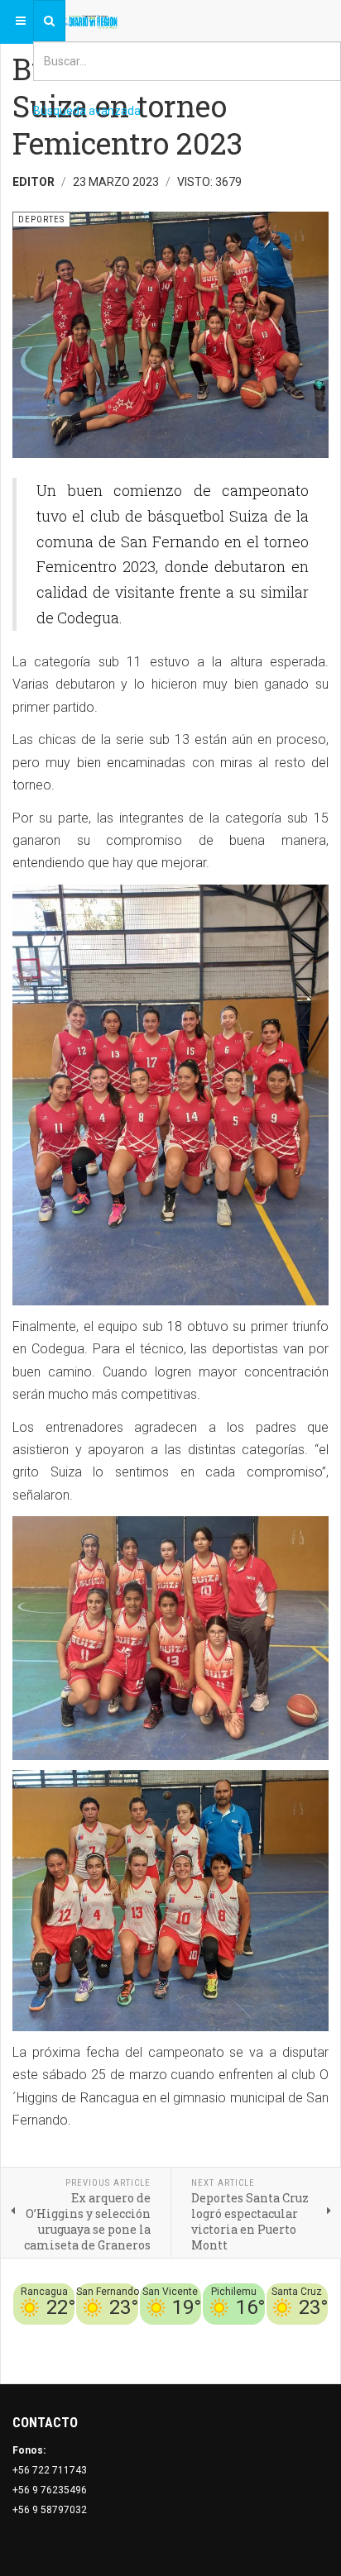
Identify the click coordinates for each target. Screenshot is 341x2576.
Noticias (308, 2354)
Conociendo (81, 2335)
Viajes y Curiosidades (248, 2335)
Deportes (166, 2335)
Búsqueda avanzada (87, 111)
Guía (317, 2335)
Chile (127, 2335)
